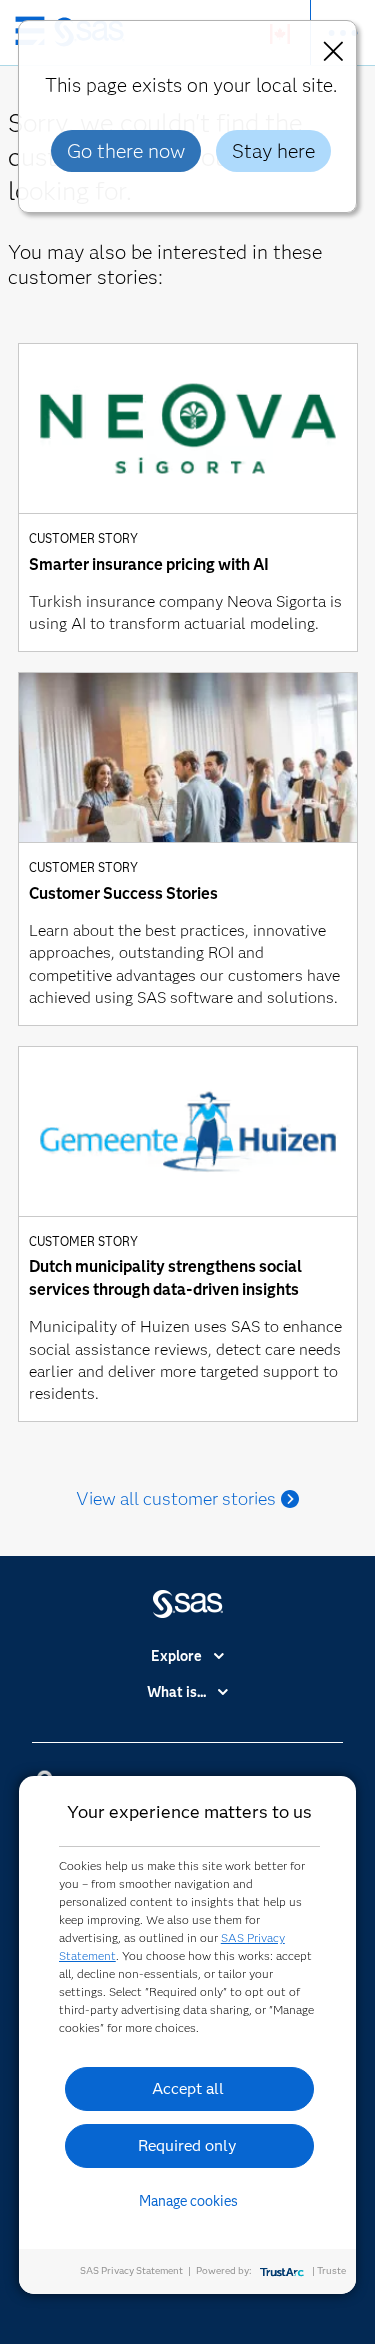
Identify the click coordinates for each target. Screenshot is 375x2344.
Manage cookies (188, 2201)
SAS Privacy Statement (131, 2270)
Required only (187, 2145)
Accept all (188, 2088)
